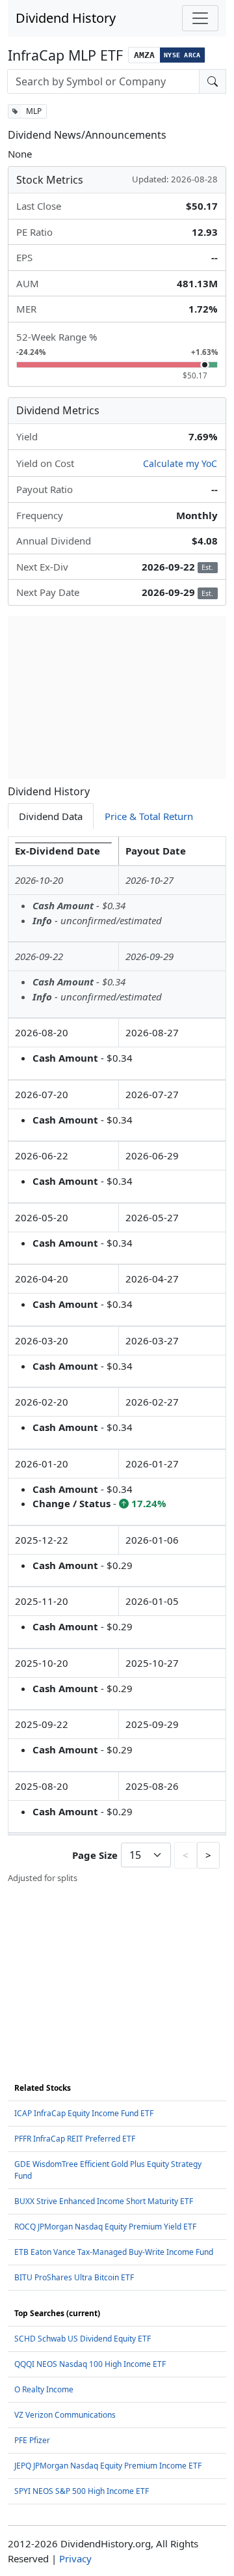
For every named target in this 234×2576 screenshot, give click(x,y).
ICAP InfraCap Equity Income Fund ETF (84, 2113)
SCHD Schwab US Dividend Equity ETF (83, 2339)
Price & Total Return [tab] (149, 816)
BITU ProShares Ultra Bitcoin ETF (74, 2277)
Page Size (95, 1855)
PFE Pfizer (32, 2440)
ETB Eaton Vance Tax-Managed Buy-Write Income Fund (114, 2252)
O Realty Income (44, 2389)
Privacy (75, 2558)
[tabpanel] (117, 1360)
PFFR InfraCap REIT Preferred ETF (75, 2139)
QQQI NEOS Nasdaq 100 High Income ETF (90, 2364)
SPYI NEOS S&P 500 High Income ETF (82, 2491)
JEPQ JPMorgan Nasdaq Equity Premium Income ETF (108, 2466)
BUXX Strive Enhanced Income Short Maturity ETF (104, 2201)
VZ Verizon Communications (65, 2415)
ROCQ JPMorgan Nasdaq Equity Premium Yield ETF (105, 2227)
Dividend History (66, 18)
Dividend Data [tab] (51, 816)
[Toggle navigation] (200, 18)
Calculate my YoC (180, 463)
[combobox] (103, 81)
